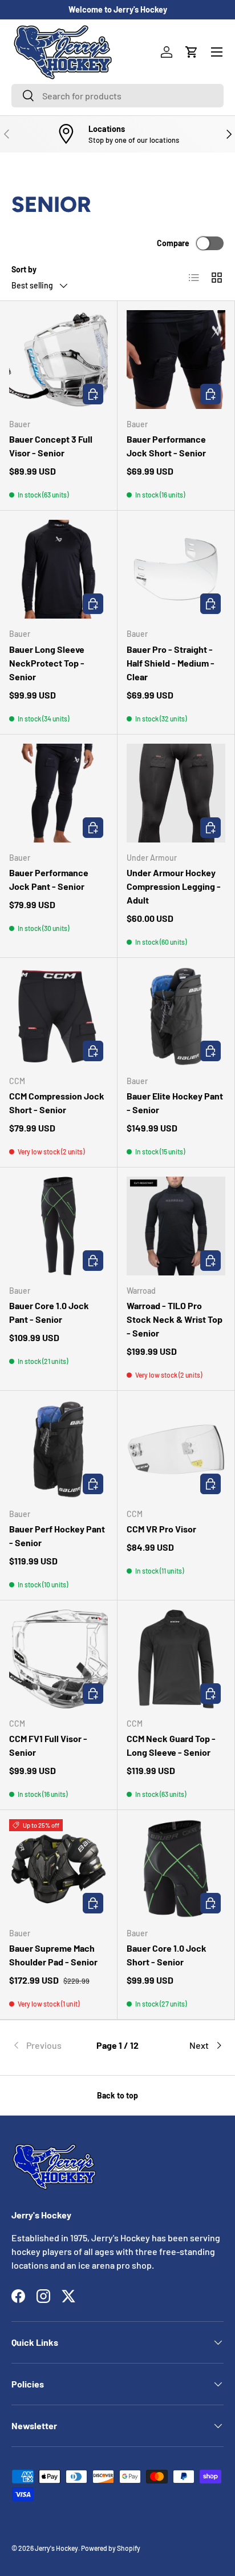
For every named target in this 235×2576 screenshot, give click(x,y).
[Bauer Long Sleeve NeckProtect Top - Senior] (58, 569)
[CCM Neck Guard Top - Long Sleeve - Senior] (176, 1659)
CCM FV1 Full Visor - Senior (48, 1745)
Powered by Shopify (111, 2548)
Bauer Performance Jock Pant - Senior (49, 879)
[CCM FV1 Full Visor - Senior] (58, 1659)
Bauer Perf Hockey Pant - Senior (57, 1536)
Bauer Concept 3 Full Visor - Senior (51, 446)
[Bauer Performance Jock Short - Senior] (176, 360)
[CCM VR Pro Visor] (176, 1449)
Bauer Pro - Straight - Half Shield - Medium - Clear (171, 663)
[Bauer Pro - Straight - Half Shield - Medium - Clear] (176, 569)
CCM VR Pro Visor (161, 1529)
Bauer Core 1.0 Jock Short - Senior (167, 1955)
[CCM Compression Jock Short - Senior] (58, 1016)
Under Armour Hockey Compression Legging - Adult (174, 886)
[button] (192, 52)
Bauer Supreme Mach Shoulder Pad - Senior (53, 1955)
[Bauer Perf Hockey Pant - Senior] (58, 1449)
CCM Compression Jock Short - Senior (57, 1103)
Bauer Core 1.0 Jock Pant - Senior (49, 1312)
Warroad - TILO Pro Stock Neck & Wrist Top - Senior (175, 1319)
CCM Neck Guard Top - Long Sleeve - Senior (171, 1745)
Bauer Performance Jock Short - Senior (166, 446)
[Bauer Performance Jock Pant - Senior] (58, 793)
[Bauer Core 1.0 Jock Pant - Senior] (58, 1226)
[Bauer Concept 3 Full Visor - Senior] (58, 360)
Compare (173, 243)
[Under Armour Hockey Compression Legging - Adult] (176, 793)
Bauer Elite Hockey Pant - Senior (175, 1103)
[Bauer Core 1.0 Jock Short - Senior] (176, 1869)
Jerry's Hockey (56, 2548)
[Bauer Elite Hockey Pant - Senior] (176, 1016)
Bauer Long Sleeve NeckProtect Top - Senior (47, 663)
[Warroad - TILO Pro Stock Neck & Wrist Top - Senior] (176, 1226)
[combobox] (117, 96)
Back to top (117, 2095)
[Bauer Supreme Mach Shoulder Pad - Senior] (58, 1869)
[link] (47, 2045)
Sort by (24, 269)
